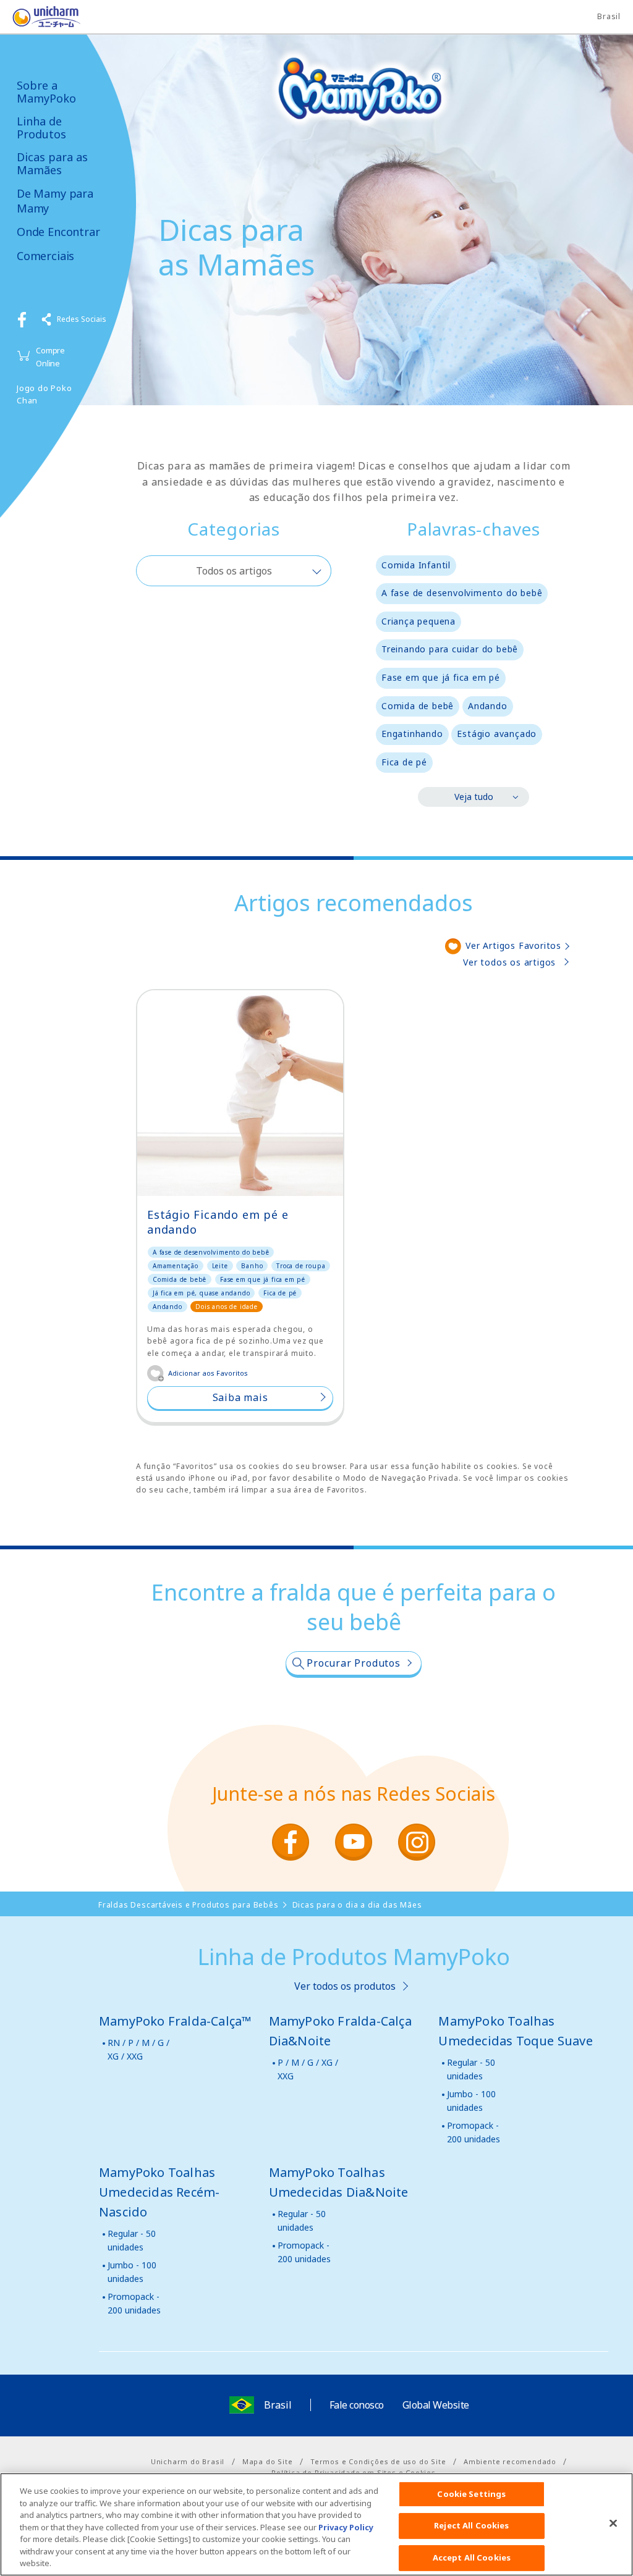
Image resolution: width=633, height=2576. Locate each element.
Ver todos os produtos (345, 1986)
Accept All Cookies (472, 2557)
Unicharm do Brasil (188, 2461)
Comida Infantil (416, 565)
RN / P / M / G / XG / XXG (138, 2049)
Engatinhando (412, 734)
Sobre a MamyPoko (46, 92)
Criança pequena (418, 621)
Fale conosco (357, 2405)
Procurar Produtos (354, 1663)
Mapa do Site (268, 2461)
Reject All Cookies (471, 2525)
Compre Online (50, 357)
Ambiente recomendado (510, 2461)
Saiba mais (240, 1397)
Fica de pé (404, 762)
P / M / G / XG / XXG (308, 2069)
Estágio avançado (497, 734)
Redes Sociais (82, 319)
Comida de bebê (418, 706)
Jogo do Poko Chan (45, 394)
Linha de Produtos (41, 128)
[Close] (613, 2523)
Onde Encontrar (58, 232)
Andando (488, 706)
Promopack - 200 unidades (474, 2132)
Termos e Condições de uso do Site (378, 2461)
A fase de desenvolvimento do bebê (462, 593)
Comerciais (45, 256)
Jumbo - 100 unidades (471, 2101)
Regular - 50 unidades (471, 2069)
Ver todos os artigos (509, 962)
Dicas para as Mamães (52, 163)
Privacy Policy (346, 2527)
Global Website (436, 2405)
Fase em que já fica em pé (441, 677)
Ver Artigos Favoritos (513, 945)
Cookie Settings (471, 2494)
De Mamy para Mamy (55, 201)
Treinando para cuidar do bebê (450, 649)
